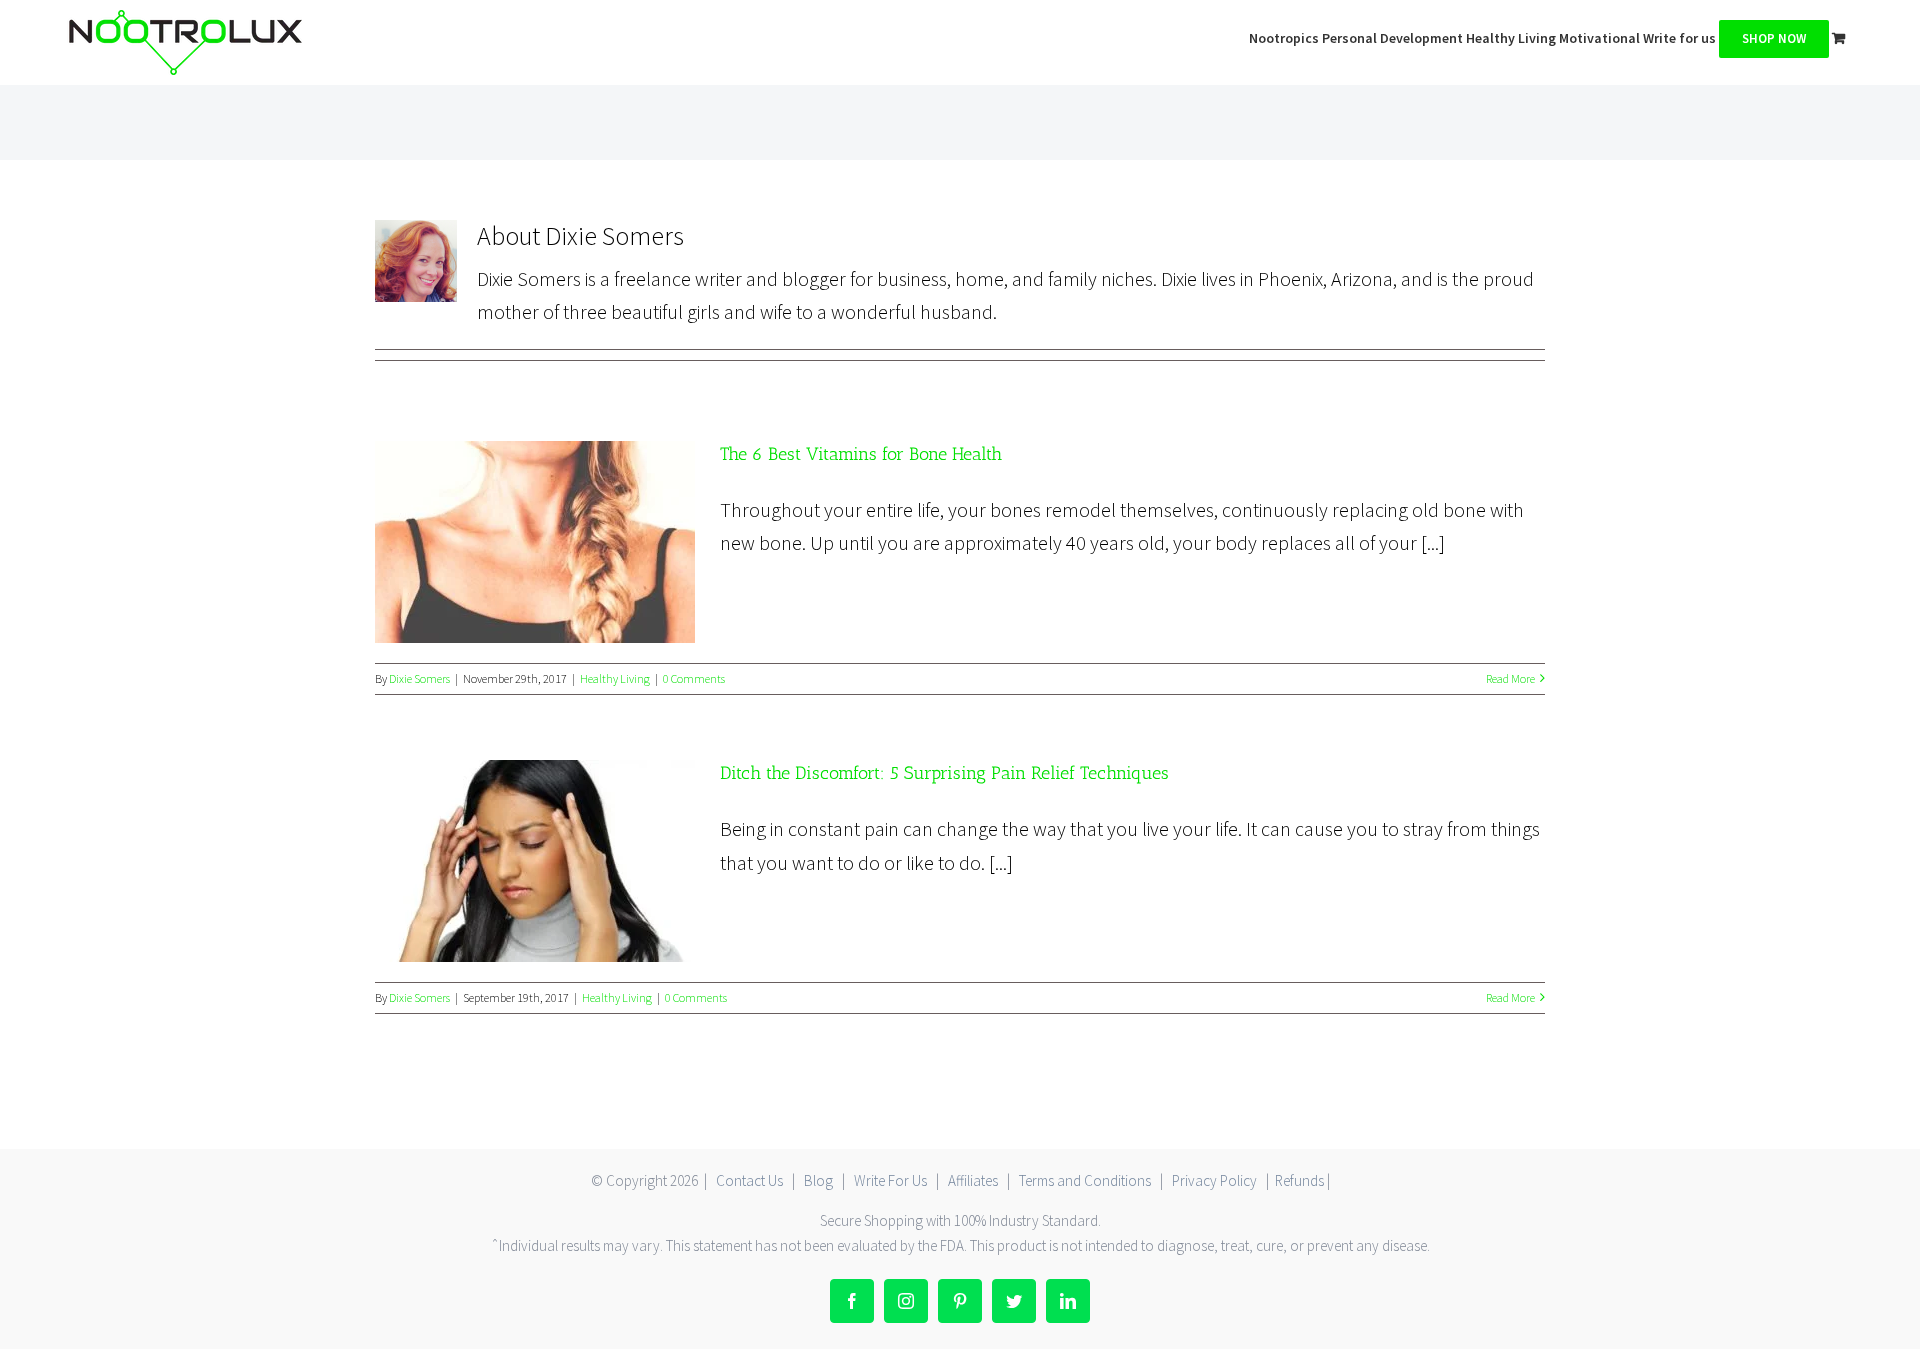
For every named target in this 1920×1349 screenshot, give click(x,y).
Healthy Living (615, 678)
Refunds (1299, 1180)
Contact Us (749, 1180)
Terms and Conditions (1085, 1180)
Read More (1510, 678)
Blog (818, 1180)
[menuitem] (1285, 36)
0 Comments (694, 678)
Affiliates (973, 1180)
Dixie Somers (419, 678)
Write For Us (890, 1180)
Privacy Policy (1214, 1180)
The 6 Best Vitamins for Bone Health (534, 541)
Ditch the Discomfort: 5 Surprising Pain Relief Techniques (534, 860)
